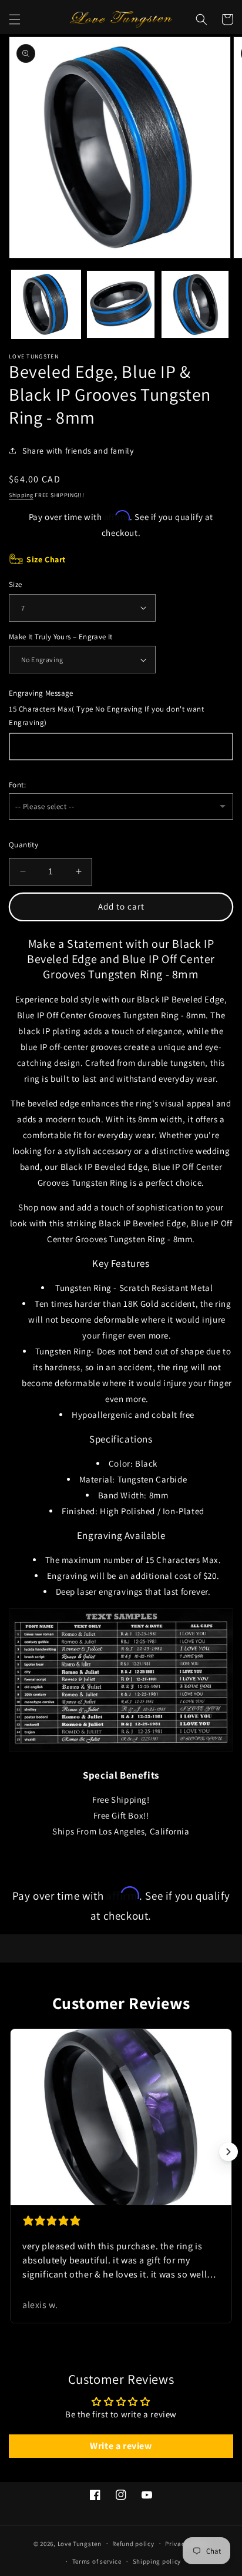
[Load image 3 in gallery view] (195, 305)
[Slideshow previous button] (14, 2152)
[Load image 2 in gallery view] (121, 305)
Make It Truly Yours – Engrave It (61, 637)
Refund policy (133, 2544)
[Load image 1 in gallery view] (46, 305)
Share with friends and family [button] (78, 451)
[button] (15, 19)
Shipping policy (157, 2561)
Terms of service (97, 2561)
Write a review (121, 2446)
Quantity (23, 845)
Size (16, 584)
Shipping (21, 495)
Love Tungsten (80, 2543)
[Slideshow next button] (228, 2152)
